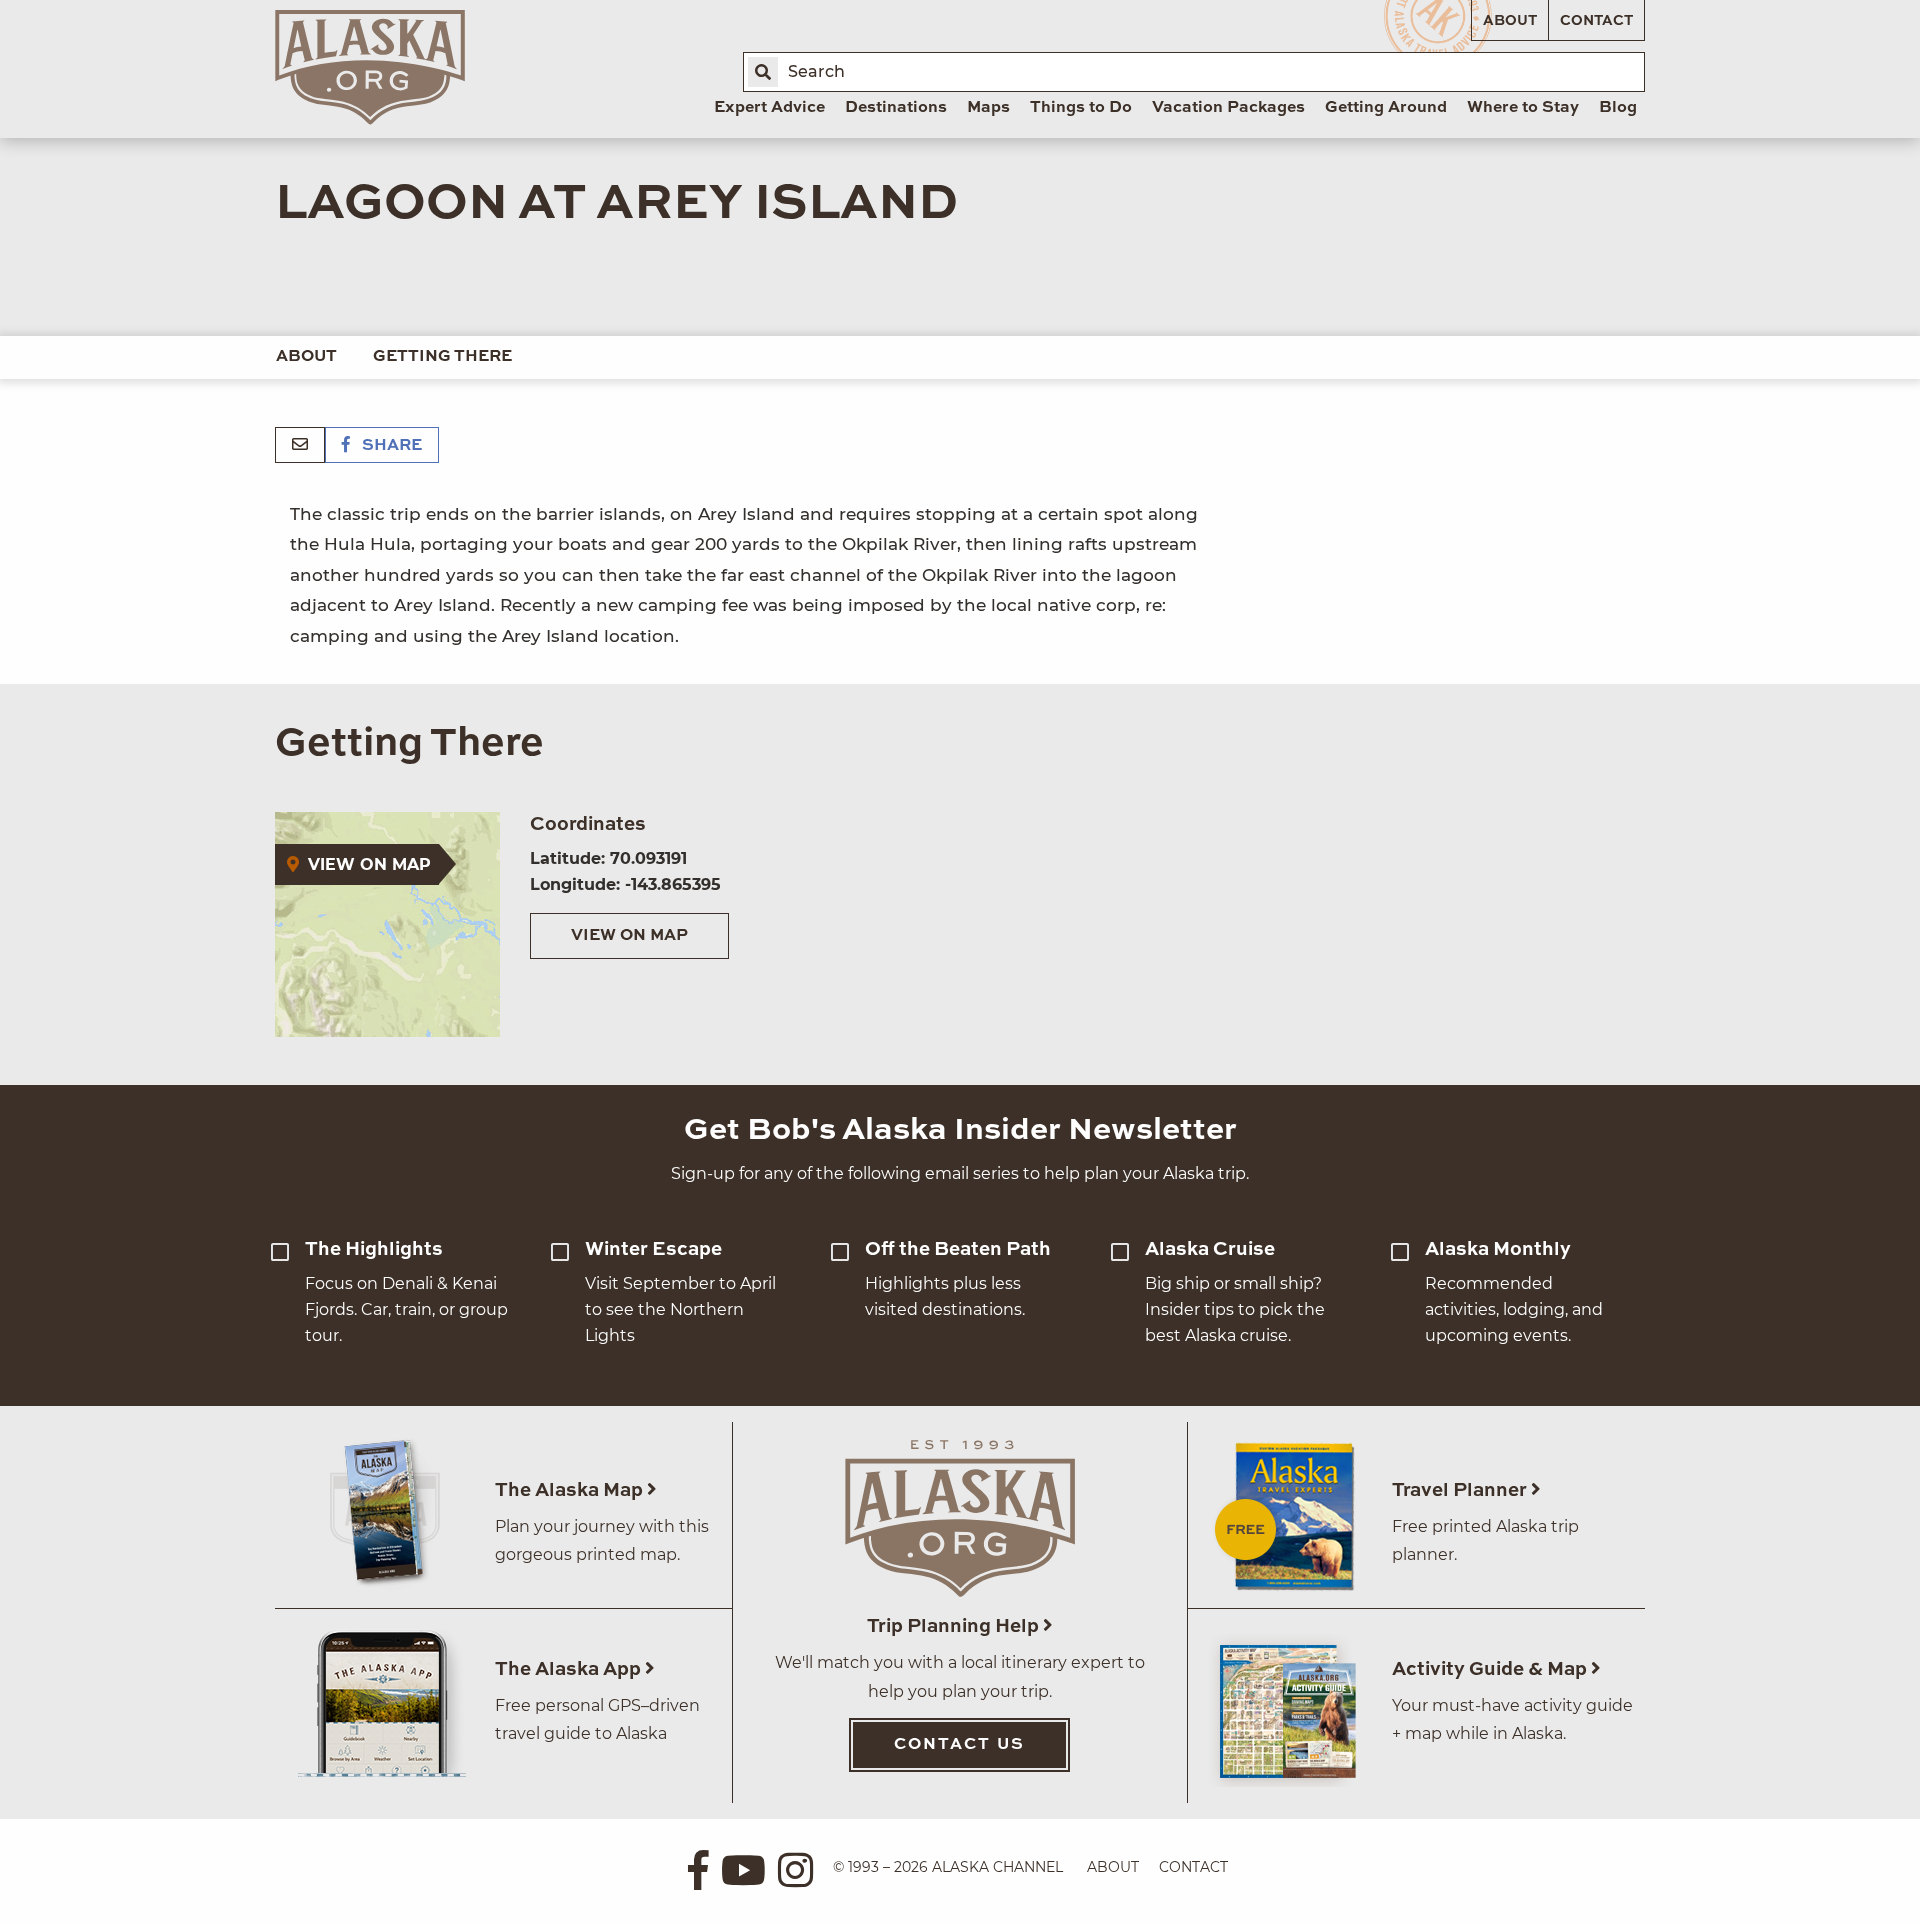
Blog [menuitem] (1618, 108)
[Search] (763, 72)
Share (390, 446)
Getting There (442, 357)
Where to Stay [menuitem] (1523, 108)
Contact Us (959, 1745)
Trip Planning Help (955, 1626)
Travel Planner (1461, 1490)
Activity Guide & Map (1491, 1669)
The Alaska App (570, 1669)
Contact (1596, 21)
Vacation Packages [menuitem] (1228, 108)
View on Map (629, 936)
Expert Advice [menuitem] (769, 108)
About (1510, 21)
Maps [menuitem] (988, 108)
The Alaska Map (571, 1490)
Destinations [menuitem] (896, 108)
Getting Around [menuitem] (1386, 108)
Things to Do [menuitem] (1081, 108)
